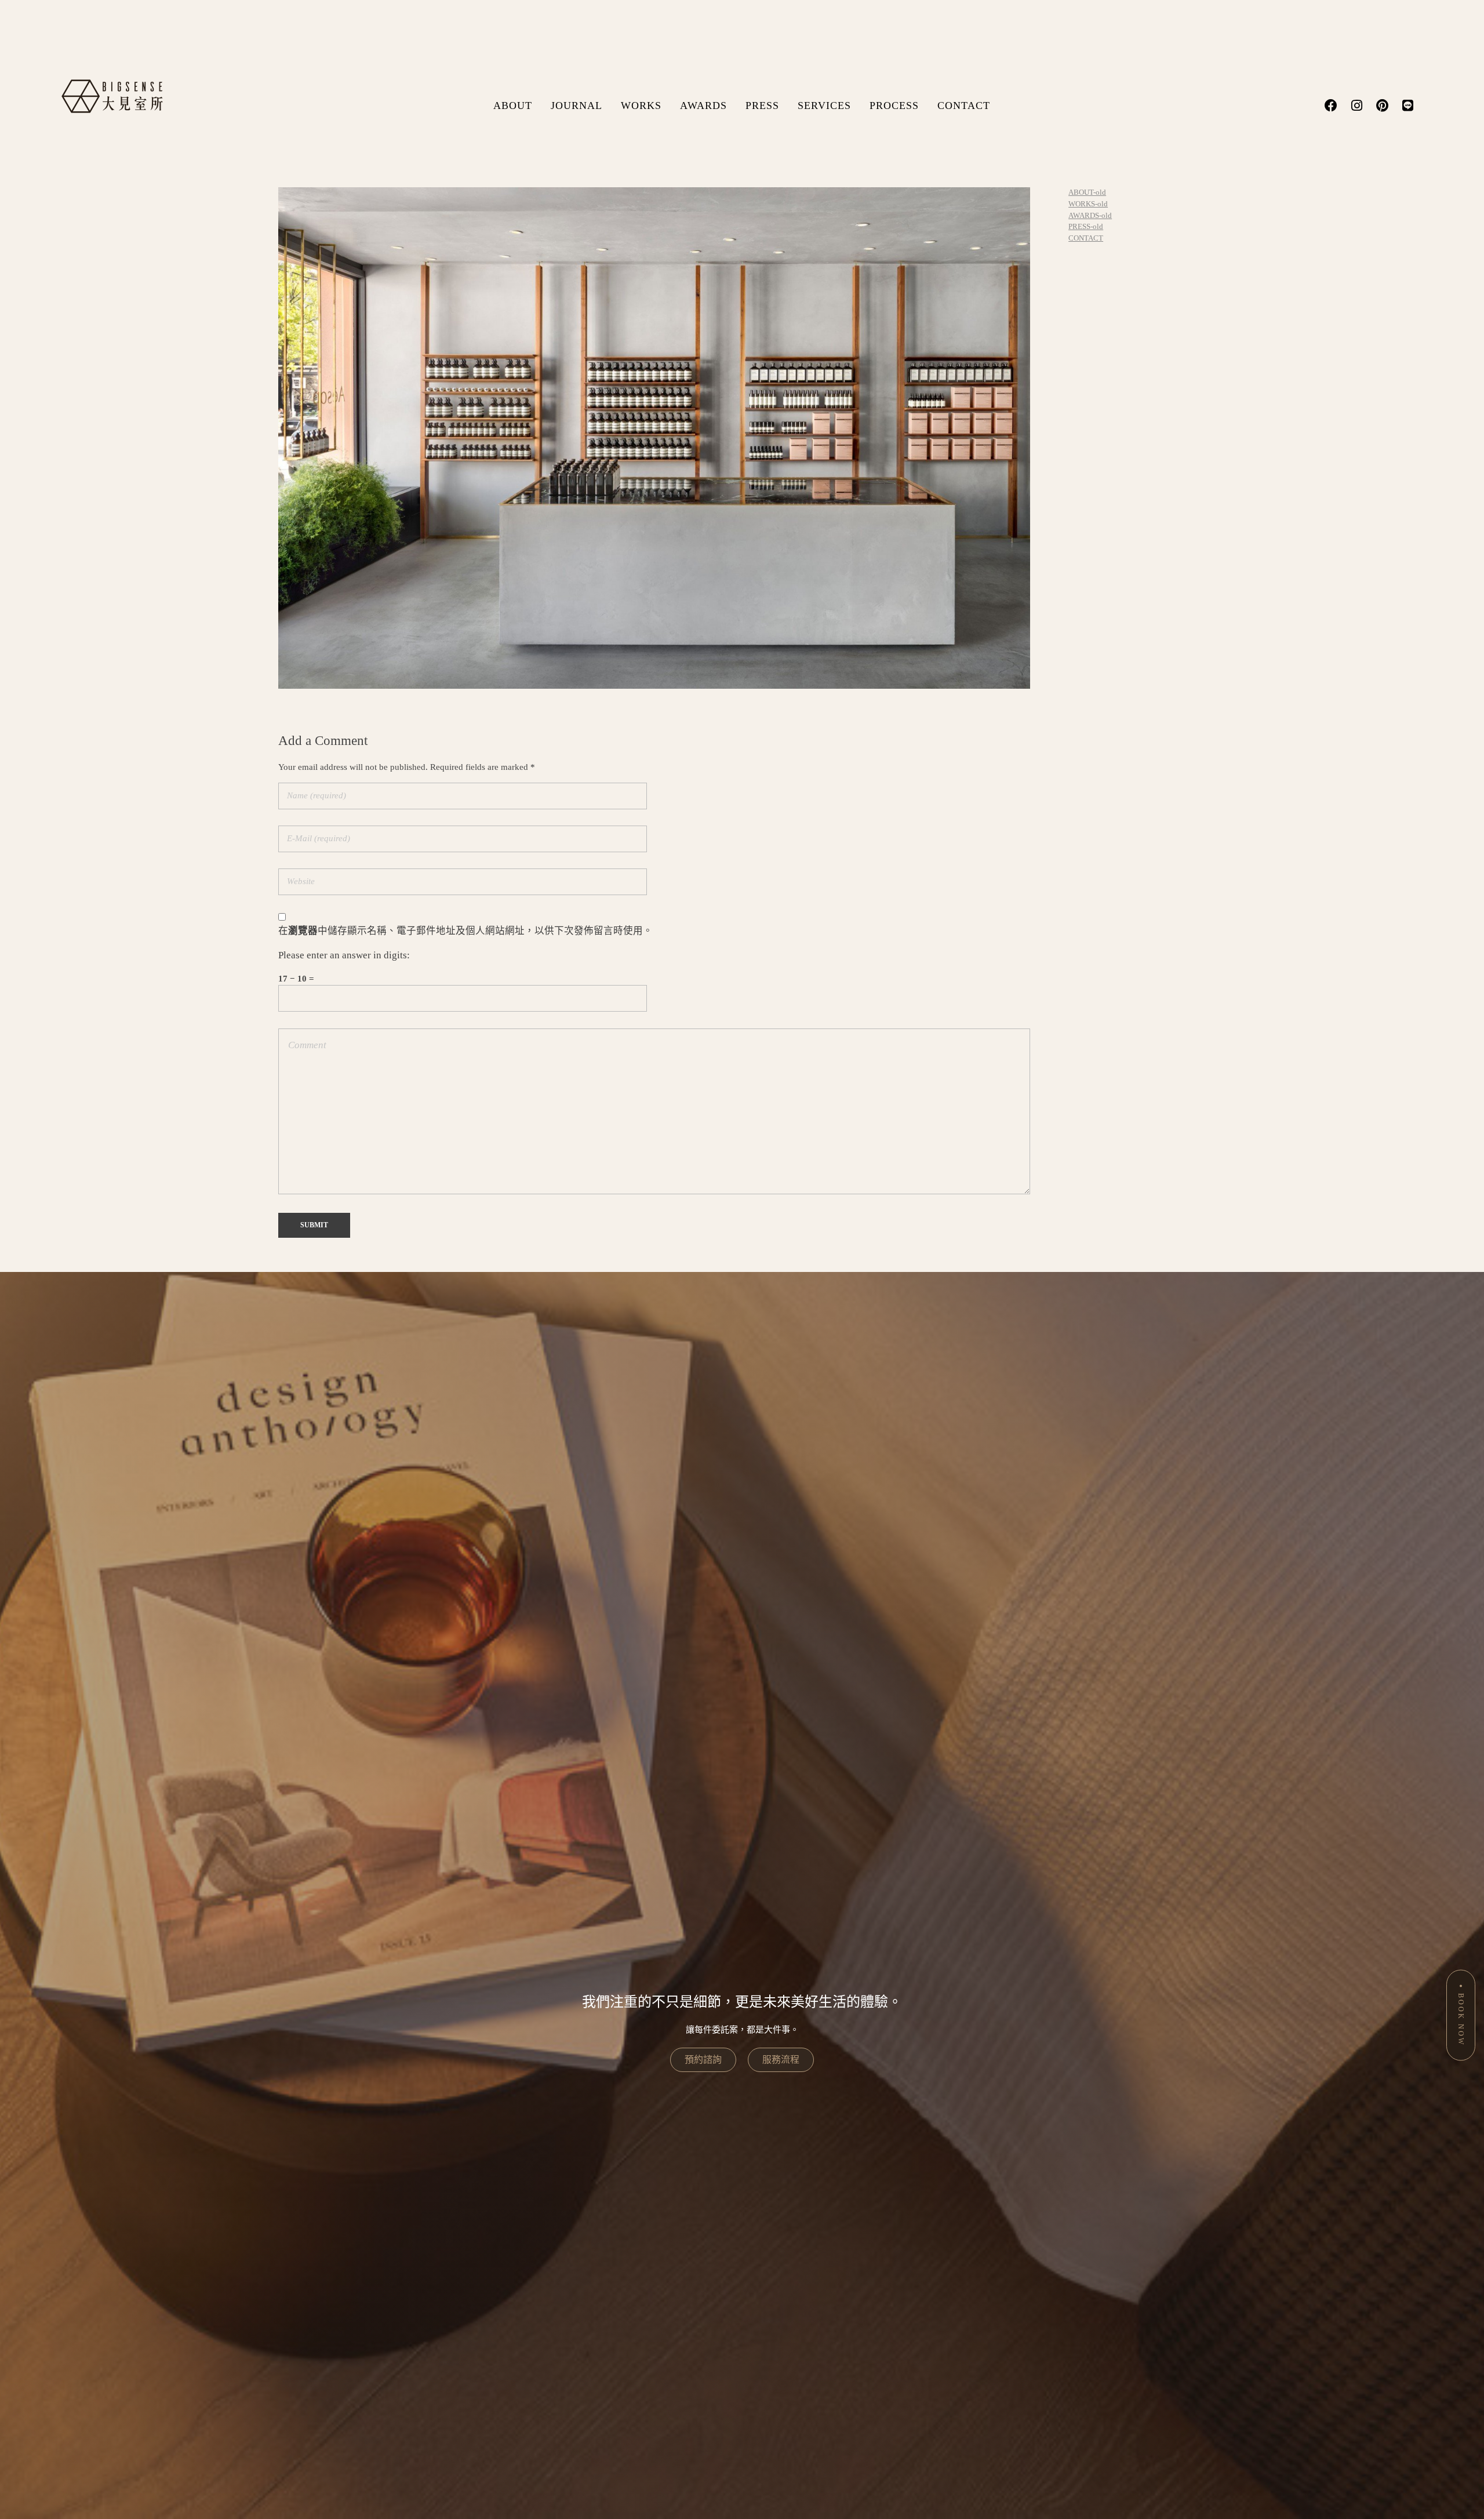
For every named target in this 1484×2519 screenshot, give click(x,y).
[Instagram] (1356, 106)
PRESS (762, 106)
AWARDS (703, 106)
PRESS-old (1086, 226)
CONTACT (964, 106)
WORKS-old (1088, 204)
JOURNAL (576, 106)
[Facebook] (1331, 106)
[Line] (1407, 106)
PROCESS (894, 106)
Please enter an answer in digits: (344, 955)
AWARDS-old (1090, 215)
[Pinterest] (1382, 106)
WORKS (641, 106)
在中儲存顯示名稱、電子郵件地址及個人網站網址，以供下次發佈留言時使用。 (465, 931)
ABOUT (513, 106)
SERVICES (824, 106)
